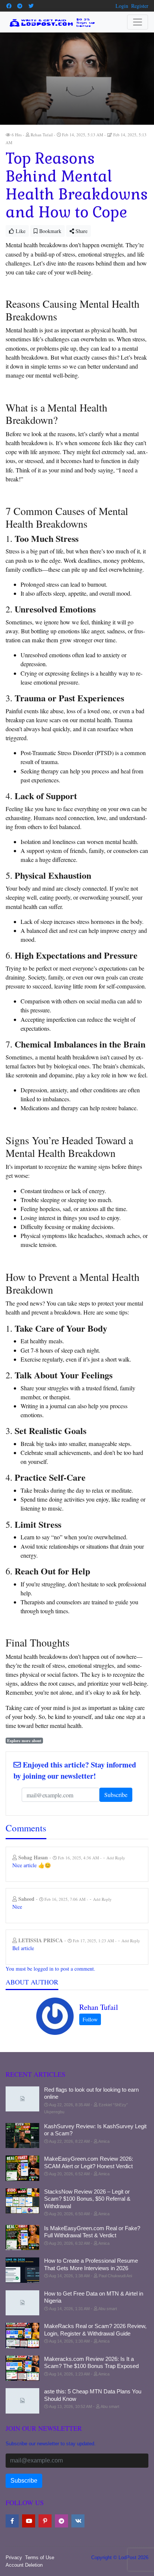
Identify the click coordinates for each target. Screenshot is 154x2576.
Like (20, 231)
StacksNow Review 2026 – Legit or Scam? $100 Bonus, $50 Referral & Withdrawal (87, 2199)
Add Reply (116, 1858)
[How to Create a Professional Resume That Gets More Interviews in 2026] (22, 2270)
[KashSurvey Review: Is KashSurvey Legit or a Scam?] (22, 2136)
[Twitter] (31, 6)
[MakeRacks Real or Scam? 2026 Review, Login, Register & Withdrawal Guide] (22, 2336)
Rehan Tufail (99, 2007)
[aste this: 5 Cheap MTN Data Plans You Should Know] (22, 2401)
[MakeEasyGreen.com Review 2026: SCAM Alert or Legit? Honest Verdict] (22, 2168)
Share (81, 231)
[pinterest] (45, 2521)
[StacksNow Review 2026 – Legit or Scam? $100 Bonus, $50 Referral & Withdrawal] (22, 2201)
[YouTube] (29, 2521)
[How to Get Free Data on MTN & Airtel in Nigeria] (22, 2303)
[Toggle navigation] (138, 22)
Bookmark (50, 231)
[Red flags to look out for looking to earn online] (22, 2099)
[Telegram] (20, 6)
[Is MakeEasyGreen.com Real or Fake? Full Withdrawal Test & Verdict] (22, 2238)
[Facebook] (9, 6)
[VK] (78, 2521)
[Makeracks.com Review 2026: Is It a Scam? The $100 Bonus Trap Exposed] (22, 2368)
